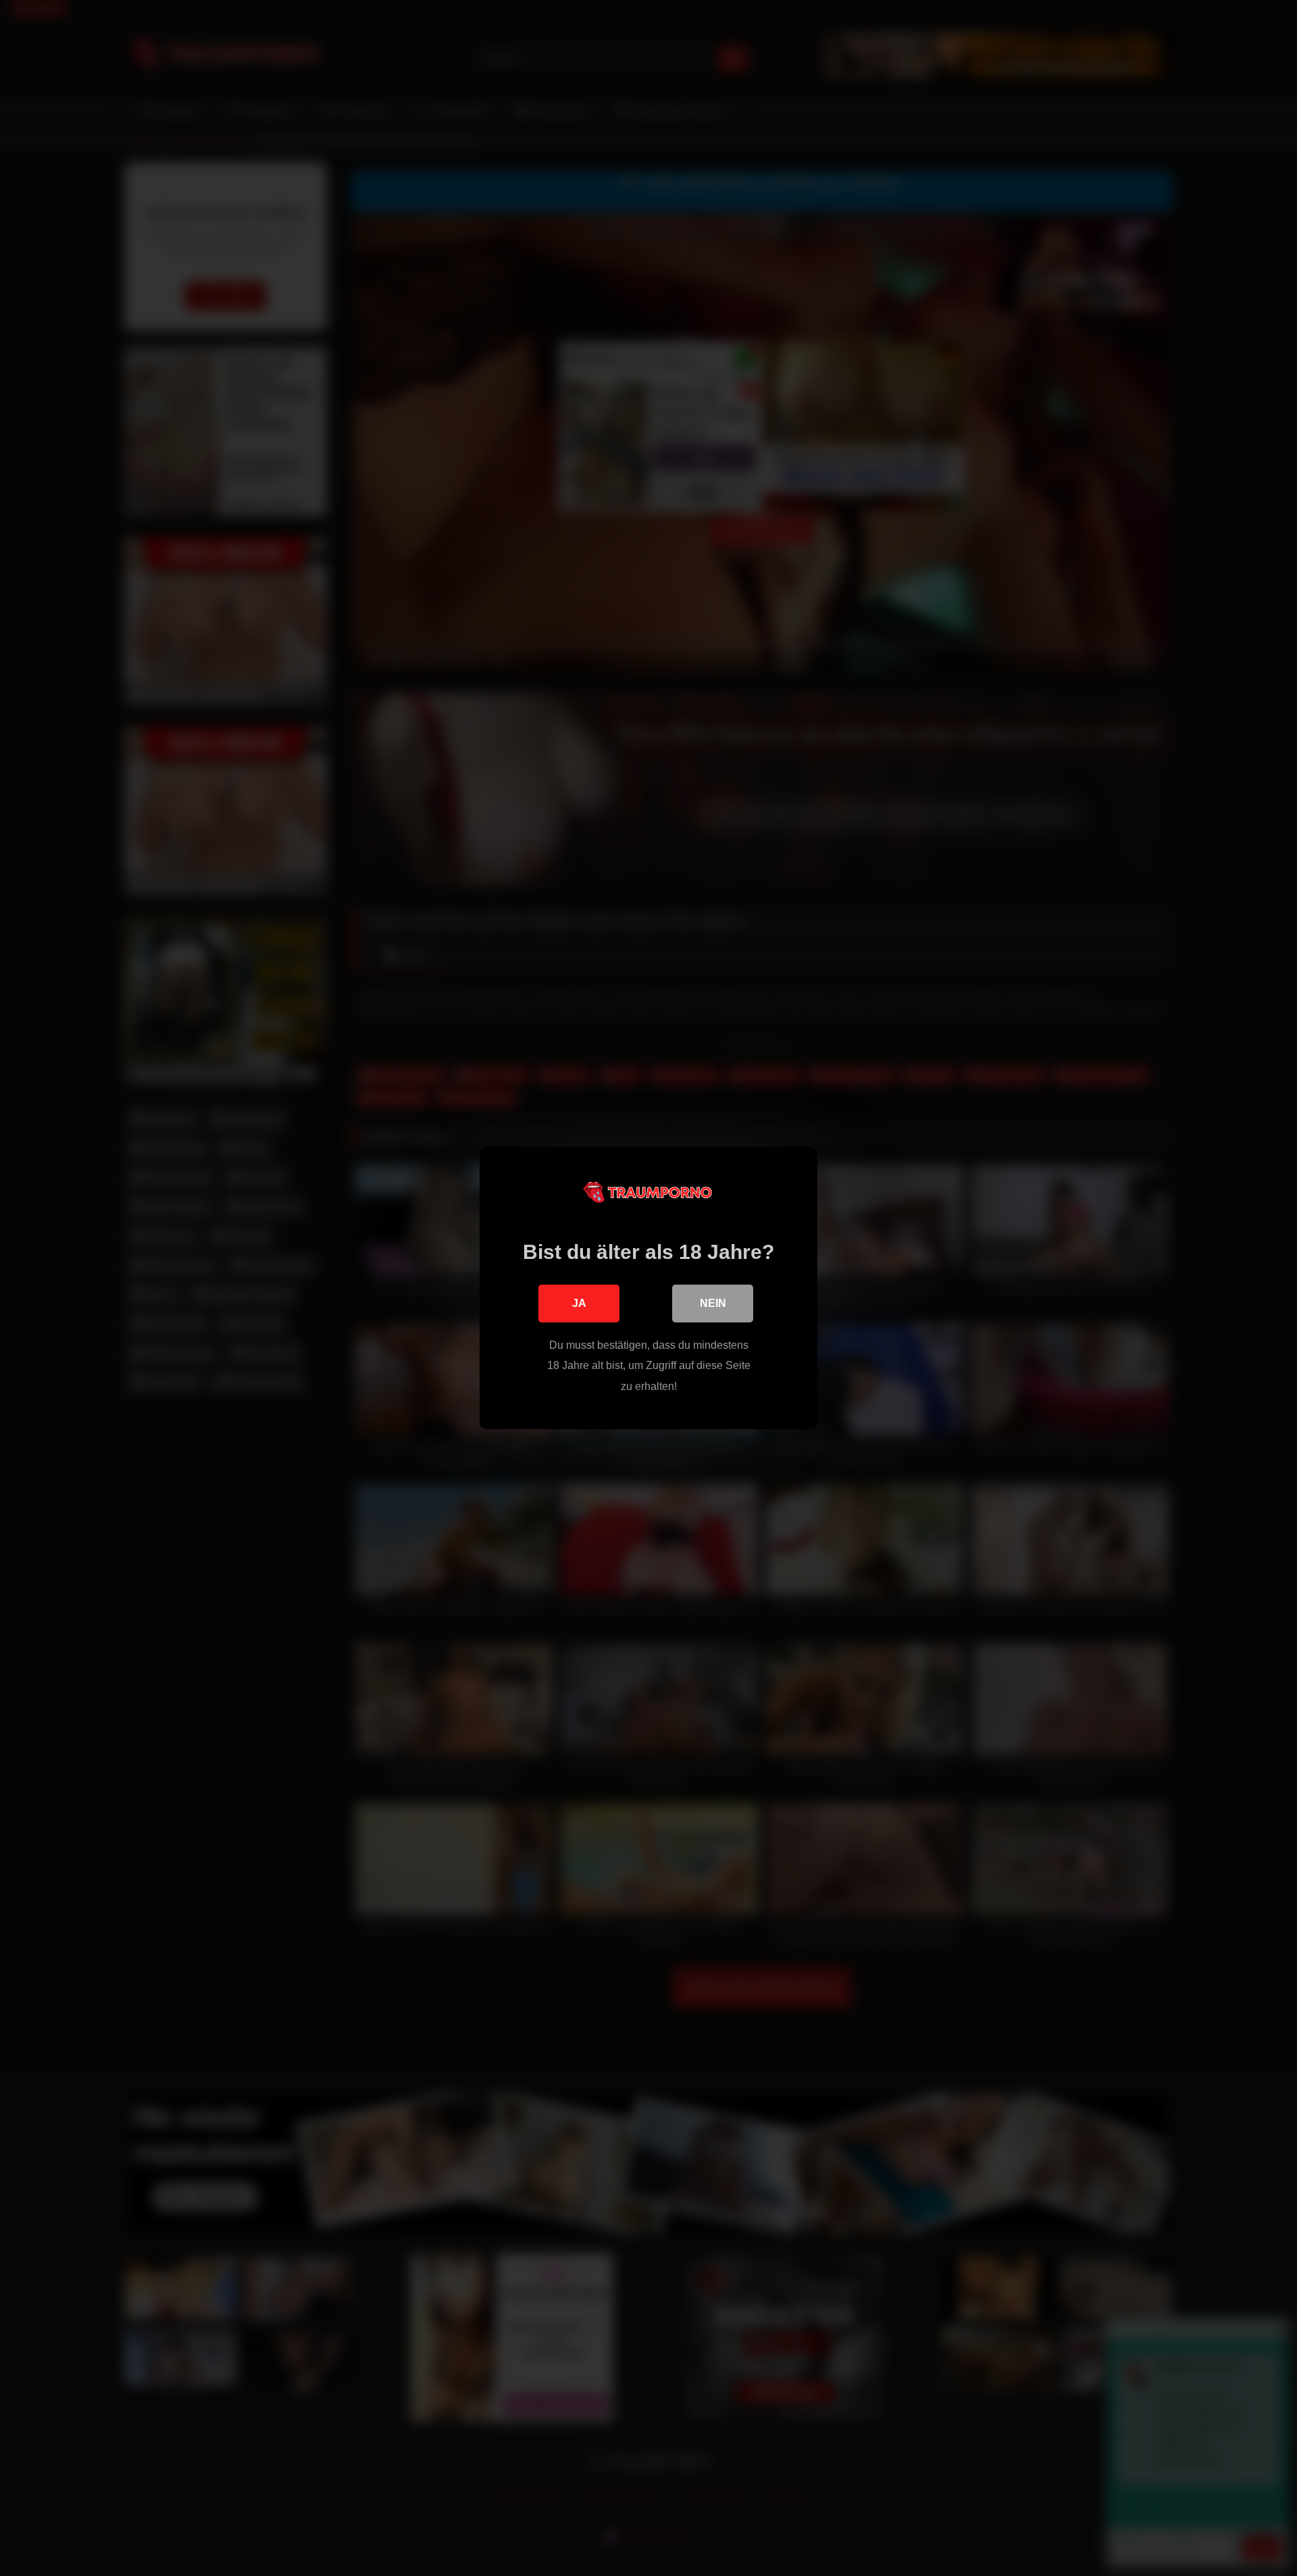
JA (579, 1303)
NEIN (713, 1303)
